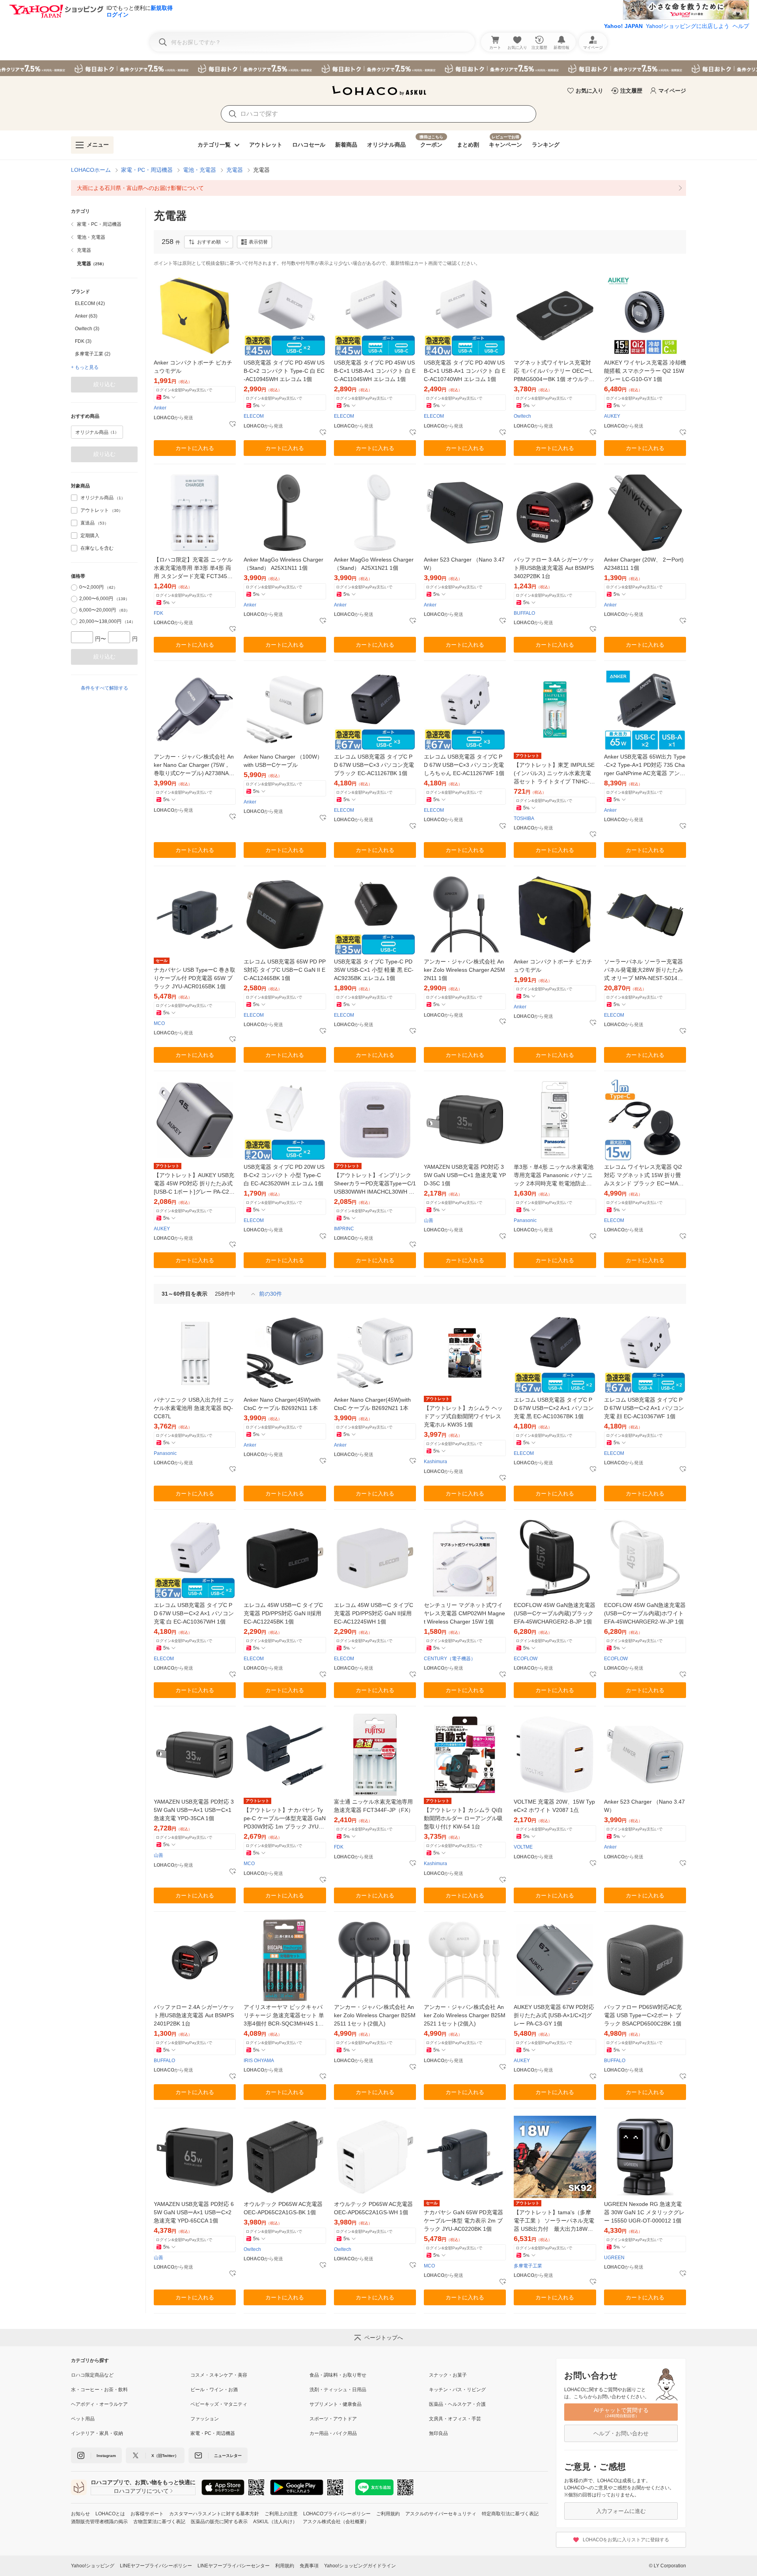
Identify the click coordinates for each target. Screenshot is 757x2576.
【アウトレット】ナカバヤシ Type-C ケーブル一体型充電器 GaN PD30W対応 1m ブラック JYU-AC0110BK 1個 (285, 1819)
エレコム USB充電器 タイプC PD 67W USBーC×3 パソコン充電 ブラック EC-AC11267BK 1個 (374, 765)
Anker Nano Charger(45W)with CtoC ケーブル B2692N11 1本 (282, 1404)
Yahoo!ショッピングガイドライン (360, 2566)
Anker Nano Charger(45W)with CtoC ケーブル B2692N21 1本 (372, 1404)
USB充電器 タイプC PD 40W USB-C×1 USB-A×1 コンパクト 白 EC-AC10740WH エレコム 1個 (465, 371)
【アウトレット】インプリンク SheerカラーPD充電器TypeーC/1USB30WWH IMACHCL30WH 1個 (375, 1184)
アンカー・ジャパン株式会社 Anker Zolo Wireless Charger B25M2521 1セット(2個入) (465, 2015)
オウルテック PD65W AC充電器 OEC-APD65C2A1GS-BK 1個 (283, 2208)
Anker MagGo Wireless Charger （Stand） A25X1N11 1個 (283, 564)
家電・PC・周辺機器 (147, 170)
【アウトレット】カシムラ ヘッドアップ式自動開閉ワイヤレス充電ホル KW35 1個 (463, 1416)
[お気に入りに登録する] (233, 424)
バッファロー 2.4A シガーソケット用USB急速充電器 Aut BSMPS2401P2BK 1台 (194, 2015)
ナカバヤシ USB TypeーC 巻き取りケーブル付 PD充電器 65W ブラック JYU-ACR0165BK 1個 (195, 978)
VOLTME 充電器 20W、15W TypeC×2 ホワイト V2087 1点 (554, 1806)
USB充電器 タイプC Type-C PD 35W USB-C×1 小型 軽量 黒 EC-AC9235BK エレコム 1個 (374, 970)
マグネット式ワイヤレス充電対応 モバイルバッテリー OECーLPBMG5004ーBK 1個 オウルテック (554, 371)
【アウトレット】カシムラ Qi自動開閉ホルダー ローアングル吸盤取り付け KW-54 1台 (463, 1818)
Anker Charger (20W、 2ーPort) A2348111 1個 (644, 564)
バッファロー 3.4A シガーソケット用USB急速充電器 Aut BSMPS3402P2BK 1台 (554, 568)
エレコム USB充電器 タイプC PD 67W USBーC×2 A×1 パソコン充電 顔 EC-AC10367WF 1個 (644, 1408)
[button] (209, 242)
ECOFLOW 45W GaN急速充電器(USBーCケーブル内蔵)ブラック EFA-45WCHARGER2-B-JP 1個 (555, 1613)
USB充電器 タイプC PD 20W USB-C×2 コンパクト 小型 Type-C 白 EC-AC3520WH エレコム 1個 (284, 1175)
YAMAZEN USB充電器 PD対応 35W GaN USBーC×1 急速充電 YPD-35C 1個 (465, 1175)
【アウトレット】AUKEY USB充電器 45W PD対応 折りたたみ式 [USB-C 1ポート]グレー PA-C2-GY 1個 (195, 1184)
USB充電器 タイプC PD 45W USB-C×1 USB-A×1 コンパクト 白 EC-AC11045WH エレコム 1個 (375, 371)
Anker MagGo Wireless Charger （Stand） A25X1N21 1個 (374, 564)
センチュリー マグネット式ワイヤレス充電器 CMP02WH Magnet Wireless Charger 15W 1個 (464, 1613)
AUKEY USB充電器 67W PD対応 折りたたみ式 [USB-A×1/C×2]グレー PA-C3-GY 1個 (554, 2015)
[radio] (74, 588)
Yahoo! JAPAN (623, 26)
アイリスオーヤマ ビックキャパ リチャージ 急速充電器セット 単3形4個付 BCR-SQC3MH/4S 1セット (284, 2016)
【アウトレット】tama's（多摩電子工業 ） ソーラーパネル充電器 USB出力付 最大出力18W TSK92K (554, 2221)
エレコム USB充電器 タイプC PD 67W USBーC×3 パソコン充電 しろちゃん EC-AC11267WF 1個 (464, 765)
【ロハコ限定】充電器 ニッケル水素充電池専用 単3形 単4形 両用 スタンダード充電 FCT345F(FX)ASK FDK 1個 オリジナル (193, 568)
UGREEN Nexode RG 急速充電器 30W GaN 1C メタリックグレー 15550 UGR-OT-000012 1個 (644, 2212)
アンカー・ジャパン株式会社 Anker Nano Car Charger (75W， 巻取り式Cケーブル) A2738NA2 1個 (194, 765)
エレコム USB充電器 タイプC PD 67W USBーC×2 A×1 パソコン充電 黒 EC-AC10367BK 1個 (554, 1408)
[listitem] (378, 188)
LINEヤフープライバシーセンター (234, 2566)
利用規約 (285, 2566)
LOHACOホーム (91, 170)
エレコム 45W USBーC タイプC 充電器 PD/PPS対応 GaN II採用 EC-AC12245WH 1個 (374, 1613)
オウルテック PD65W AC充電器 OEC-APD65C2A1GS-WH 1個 (373, 2208)
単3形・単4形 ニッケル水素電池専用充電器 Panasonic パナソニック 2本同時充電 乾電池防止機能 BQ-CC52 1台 (554, 1176)
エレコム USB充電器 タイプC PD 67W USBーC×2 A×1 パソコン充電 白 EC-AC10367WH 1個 (194, 1613)
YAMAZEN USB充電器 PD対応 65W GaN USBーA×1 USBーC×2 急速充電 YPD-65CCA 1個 (194, 2212)
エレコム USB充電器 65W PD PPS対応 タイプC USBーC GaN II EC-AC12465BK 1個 (285, 970)
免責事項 (309, 2566)
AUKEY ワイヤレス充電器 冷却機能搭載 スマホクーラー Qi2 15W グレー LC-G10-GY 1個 (645, 371)
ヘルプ (741, 26)
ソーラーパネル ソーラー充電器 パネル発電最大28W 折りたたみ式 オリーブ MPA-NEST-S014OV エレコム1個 (645, 970)
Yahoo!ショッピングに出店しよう (688, 26)
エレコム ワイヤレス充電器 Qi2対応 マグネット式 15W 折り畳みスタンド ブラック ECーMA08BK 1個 (644, 1176)
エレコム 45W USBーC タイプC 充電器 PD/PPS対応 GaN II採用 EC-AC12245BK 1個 (283, 1613)
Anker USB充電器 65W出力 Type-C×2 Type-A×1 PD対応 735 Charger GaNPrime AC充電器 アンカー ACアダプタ (645, 765)
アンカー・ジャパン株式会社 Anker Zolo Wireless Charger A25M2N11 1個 (464, 970)
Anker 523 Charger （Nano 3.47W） (464, 564)
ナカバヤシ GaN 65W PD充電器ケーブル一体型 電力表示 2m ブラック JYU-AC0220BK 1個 (463, 2221)
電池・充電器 (200, 170)
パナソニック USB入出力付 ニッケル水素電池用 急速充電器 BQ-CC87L (194, 1408)
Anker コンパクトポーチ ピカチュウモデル (193, 367)
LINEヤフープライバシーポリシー (156, 2566)
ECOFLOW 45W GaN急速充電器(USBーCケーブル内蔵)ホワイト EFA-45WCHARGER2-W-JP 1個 (645, 1613)
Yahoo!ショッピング (93, 2566)
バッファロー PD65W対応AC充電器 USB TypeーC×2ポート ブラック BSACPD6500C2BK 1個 (643, 2015)
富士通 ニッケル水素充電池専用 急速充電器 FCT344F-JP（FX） (375, 1806)
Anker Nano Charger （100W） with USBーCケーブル (283, 761)
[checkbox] (74, 498)
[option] (104, 303)
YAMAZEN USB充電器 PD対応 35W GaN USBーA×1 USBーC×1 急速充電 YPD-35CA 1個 (194, 1810)
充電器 (235, 170)
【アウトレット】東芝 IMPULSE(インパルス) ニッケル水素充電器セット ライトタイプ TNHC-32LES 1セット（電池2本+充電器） (555, 774)
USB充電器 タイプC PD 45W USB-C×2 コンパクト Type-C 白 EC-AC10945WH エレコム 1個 (284, 371)
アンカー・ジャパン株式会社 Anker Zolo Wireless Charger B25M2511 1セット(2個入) (375, 2015)
